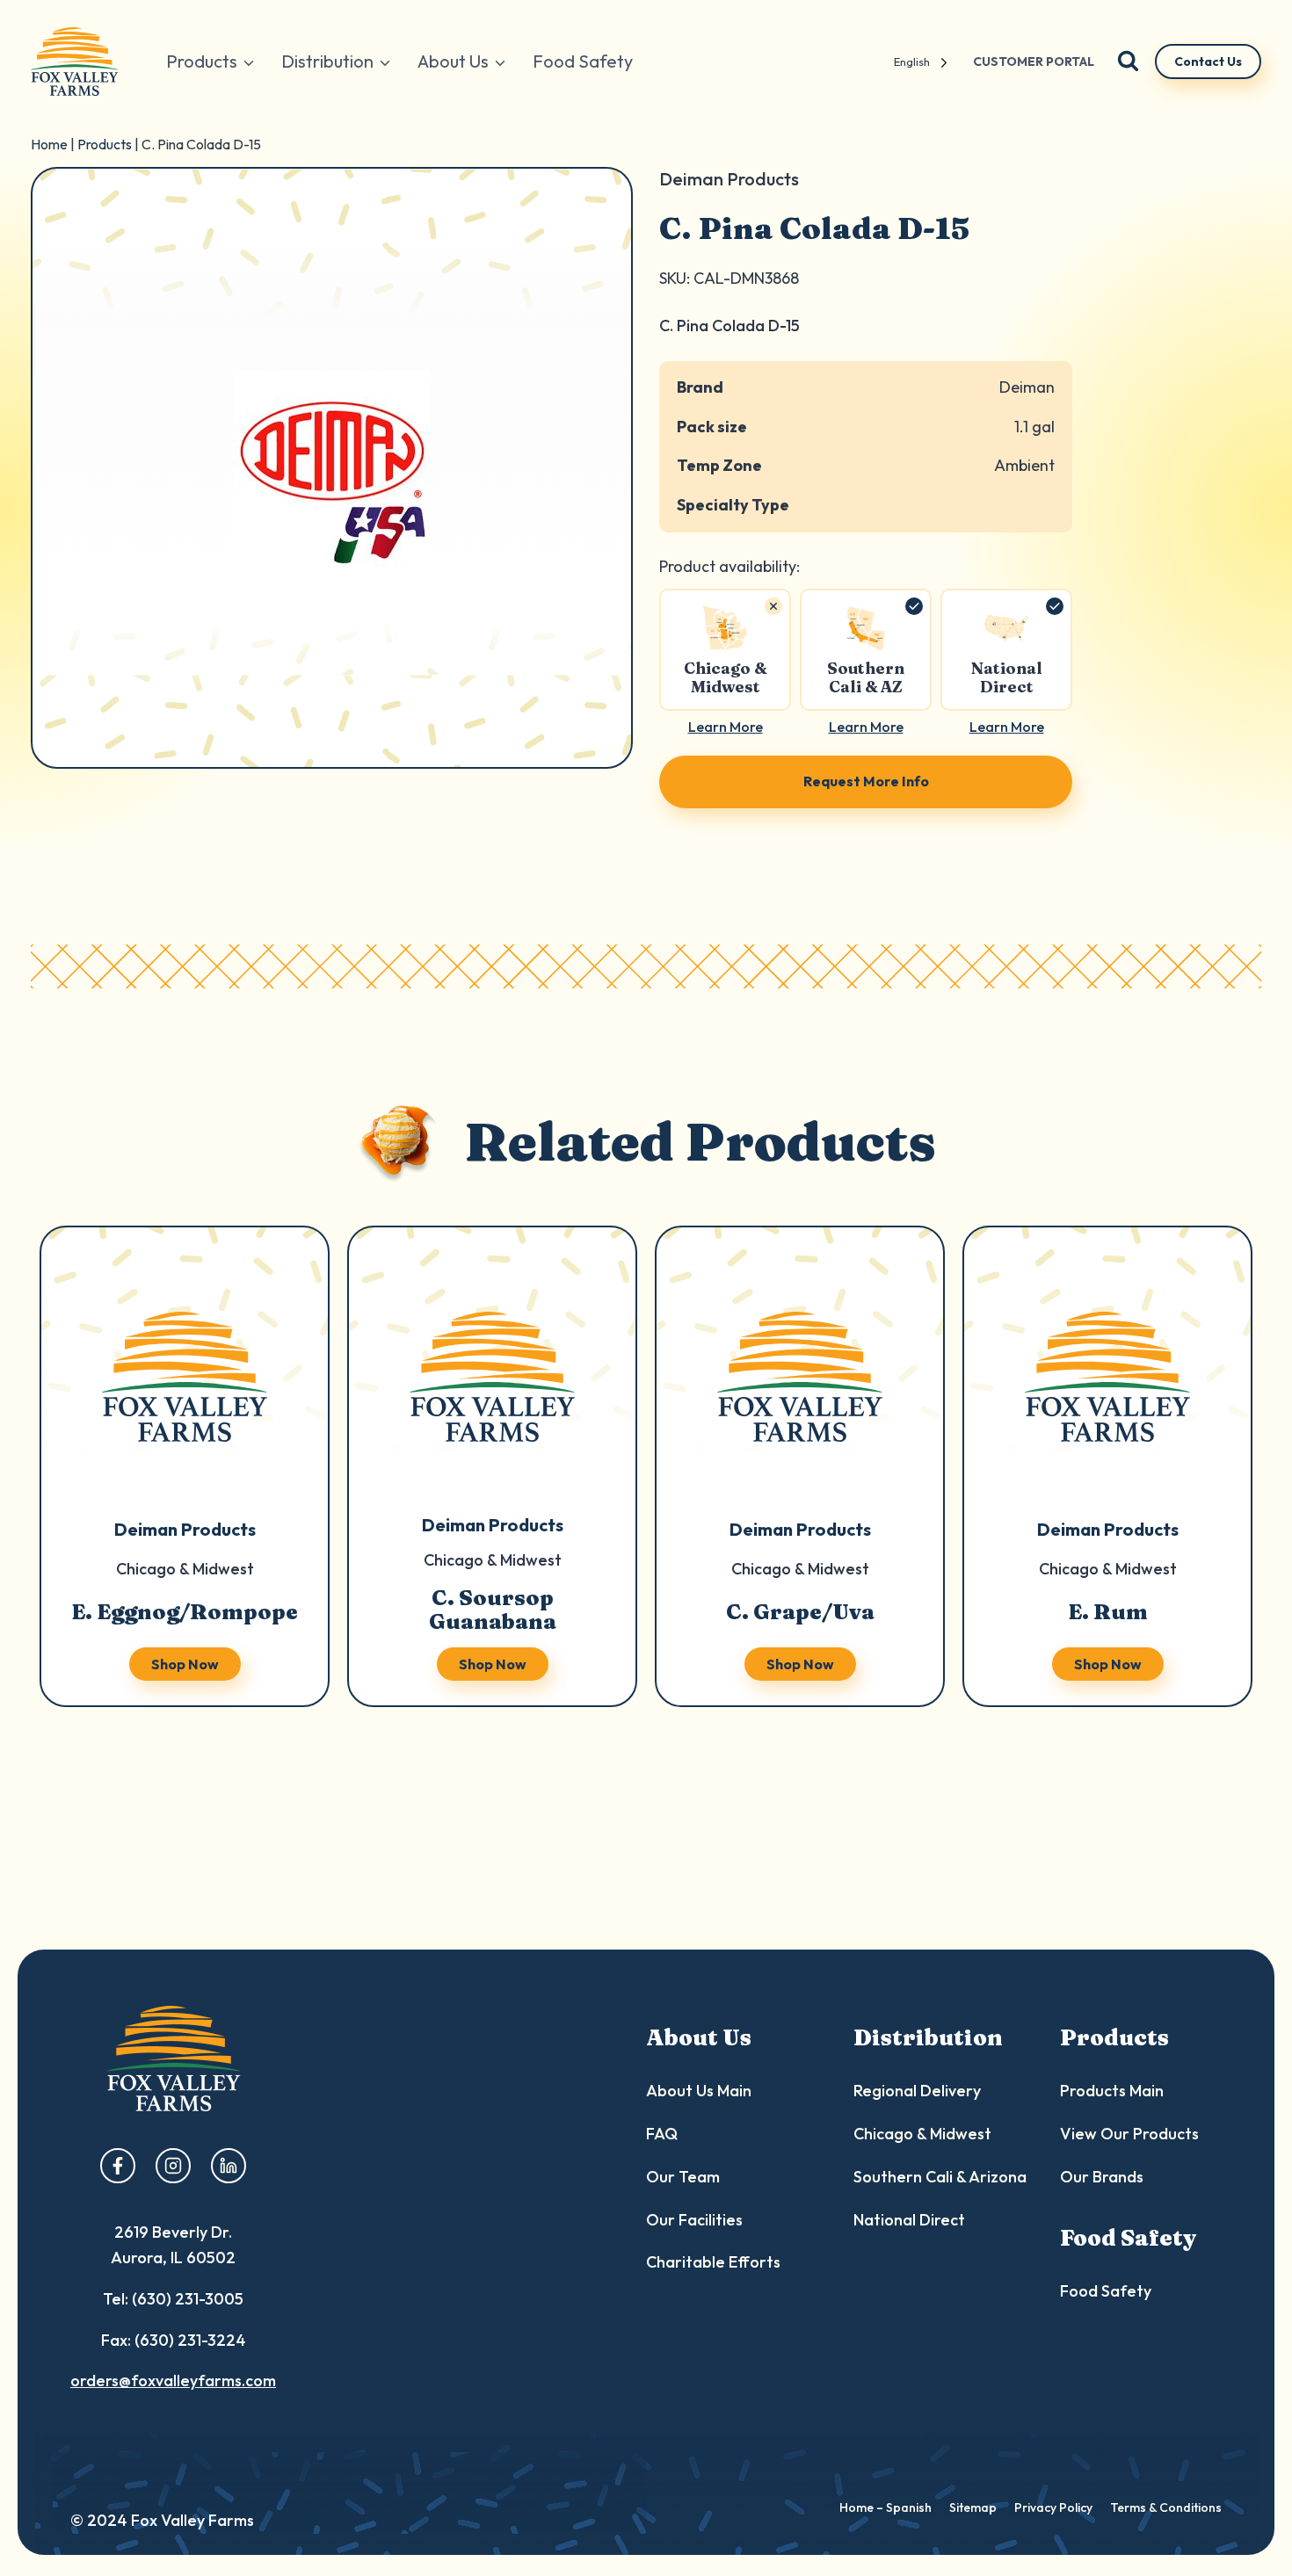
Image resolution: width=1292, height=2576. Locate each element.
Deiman (1027, 387)
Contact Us (1208, 62)
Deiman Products (185, 1529)
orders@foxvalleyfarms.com (173, 2381)
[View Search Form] (1128, 62)
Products (105, 144)
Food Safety (583, 61)
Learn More (726, 727)
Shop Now (185, 1664)
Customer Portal (1034, 62)
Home (49, 144)
